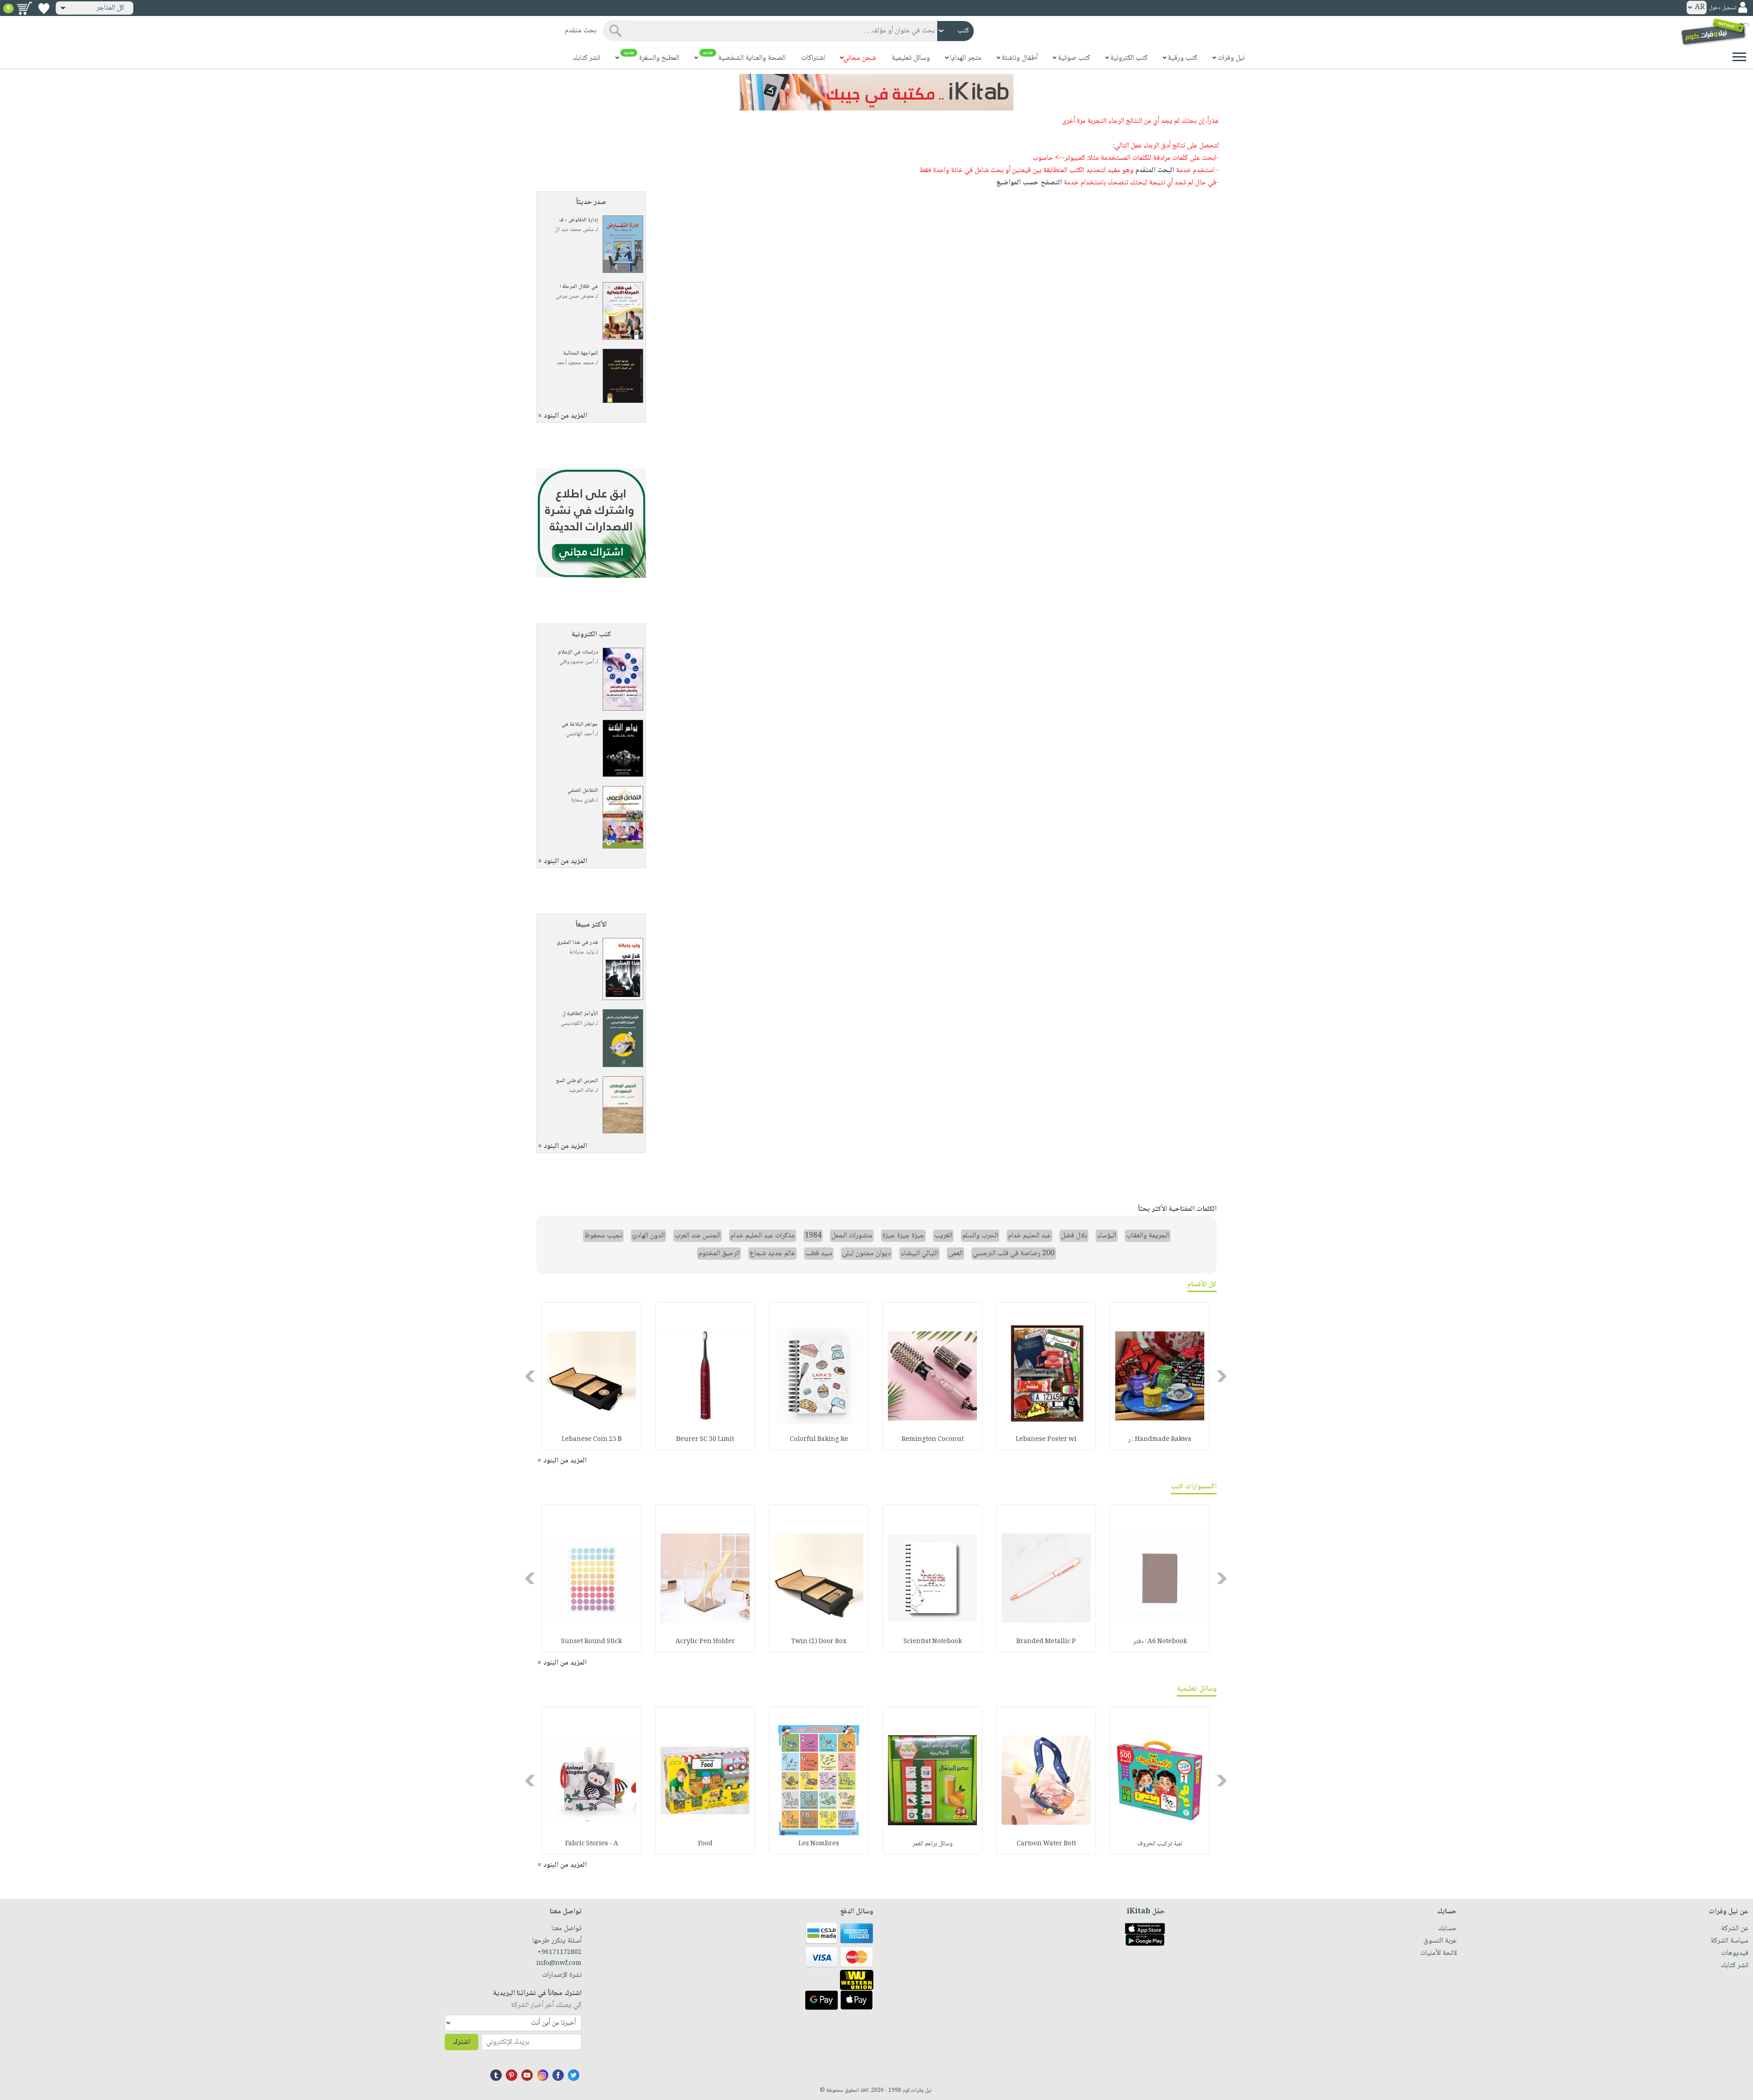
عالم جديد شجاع (772, 1254)
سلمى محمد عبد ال (574, 230)
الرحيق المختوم (719, 1254)
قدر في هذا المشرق (577, 943)
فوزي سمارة (583, 800)
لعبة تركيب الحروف (1160, 1844)
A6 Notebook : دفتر (1160, 1642)
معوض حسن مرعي (575, 296)
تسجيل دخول (1722, 8)
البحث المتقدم (1155, 170)
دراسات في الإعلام (578, 652)
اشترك (462, 2042)
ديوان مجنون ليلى (866, 1254)
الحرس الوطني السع (577, 1081)
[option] (1160, 1376)
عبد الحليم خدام (1029, 1236)
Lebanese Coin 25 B (592, 1440)
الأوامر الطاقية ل (580, 1014)
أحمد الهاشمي (580, 734)
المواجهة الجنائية (581, 353)
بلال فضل (1074, 1236)
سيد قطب (819, 1254)
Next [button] (531, 1376)
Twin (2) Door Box (819, 1642)
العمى (955, 1254)
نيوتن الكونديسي (577, 1024)
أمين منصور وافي (577, 662)
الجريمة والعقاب (1148, 1236)
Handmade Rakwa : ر (1160, 1440)
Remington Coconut (933, 1440)
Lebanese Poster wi (1046, 1440)
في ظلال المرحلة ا (579, 287)
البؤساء (1107, 1236)
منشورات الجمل (852, 1236)
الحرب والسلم (980, 1236)
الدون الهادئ (648, 1236)
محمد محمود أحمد (575, 363)
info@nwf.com (559, 1964)
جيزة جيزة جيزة (903, 1236)
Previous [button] (1222, 1376)
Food (705, 1844)
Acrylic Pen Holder (705, 1642)
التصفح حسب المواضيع (1029, 183)
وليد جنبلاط (582, 952)
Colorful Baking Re (819, 1440)
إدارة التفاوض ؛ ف (578, 220)
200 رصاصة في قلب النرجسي (1014, 1254)
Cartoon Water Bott (1046, 1844)
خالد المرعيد (581, 1091)
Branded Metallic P (1046, 1642)
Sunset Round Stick (591, 1642)
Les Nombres (819, 1844)
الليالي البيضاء (919, 1254)
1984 (813, 1236)
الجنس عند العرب (698, 1236)
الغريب (943, 1236)
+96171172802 (559, 1953)
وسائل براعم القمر (933, 1844)
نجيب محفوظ (603, 1236)
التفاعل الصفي (583, 791)
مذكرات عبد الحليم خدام (763, 1236)
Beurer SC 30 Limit (705, 1440)
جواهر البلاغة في (580, 725)
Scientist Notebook (933, 1642)
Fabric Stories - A (592, 1844)
